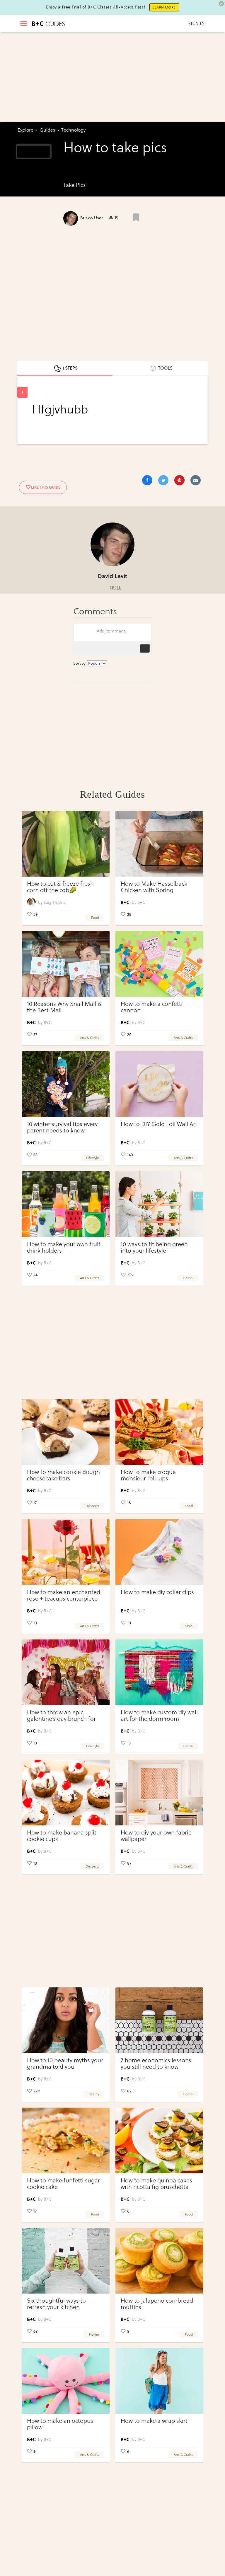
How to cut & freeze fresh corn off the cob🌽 (60, 887)
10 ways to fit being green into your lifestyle (154, 1248)
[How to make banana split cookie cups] (66, 1793)
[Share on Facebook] (147, 480)
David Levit (112, 576)
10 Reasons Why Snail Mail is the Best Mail (64, 1007)
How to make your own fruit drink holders (64, 1248)
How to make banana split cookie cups (62, 1836)
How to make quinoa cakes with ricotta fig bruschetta (156, 2184)
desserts (92, 1506)
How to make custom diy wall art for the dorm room (159, 1716)
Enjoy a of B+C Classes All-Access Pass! (96, 7)
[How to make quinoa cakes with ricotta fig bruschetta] (159, 2140)
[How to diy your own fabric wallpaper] (159, 1793)
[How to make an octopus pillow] (66, 2381)
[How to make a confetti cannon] (159, 964)
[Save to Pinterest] (179, 480)
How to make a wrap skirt (154, 2421)
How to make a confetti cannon (152, 1007)
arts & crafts (90, 1038)
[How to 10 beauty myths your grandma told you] (66, 2020)
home (188, 1278)
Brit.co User (92, 218)
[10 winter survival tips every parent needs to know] (66, 1084)
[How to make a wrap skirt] (159, 2381)
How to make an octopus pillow (60, 2424)
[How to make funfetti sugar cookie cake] (66, 2140)
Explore (25, 130)
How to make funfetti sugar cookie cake (63, 2184)
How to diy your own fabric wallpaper (156, 1836)
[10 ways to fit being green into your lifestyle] (159, 1204)
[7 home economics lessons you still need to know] (159, 2020)
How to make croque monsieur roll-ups (148, 1475)
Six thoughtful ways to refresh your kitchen (56, 2304)
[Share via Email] (196, 480)
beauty (94, 2094)
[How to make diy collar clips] (159, 1552)
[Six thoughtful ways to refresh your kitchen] (66, 2261)
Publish (145, 648)
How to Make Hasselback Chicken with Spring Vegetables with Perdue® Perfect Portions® (154, 893)
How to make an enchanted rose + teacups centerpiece (64, 1595)
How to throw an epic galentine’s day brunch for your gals (61, 1719)
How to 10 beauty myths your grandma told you (65, 2064)
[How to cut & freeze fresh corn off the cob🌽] (66, 844)
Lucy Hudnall (56, 902)
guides (47, 130)
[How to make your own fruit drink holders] (66, 1204)
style (189, 1626)
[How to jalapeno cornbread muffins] (159, 2261)
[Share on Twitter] (163, 480)
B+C (141, 902)
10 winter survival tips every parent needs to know (62, 1127)
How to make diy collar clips (157, 1592)
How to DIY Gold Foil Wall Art (159, 1124)
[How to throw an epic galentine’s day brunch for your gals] (66, 1672)
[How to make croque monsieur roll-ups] (159, 1432)
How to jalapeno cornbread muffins (157, 2304)
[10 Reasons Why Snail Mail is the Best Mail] (66, 964)
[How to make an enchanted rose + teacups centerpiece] (66, 1552)
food (95, 918)
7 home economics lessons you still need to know (156, 2064)
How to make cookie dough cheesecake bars (63, 1475)
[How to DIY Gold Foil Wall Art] (159, 1084)
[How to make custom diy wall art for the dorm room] (159, 1672)
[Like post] (136, 217)
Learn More (164, 7)
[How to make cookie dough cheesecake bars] (66, 1432)
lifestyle (93, 1158)
